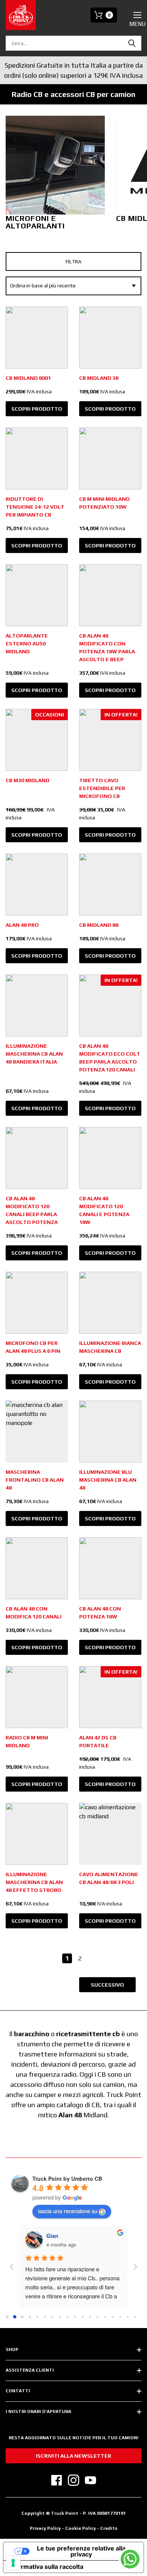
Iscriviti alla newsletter (73, 2456)
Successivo (107, 1985)
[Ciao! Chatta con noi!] (130, 2559)
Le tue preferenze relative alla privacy (81, 2551)
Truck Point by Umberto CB (67, 2179)
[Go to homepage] (21, 15)
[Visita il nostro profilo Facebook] (57, 2480)
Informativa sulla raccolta (46, 2567)
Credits (109, 2528)
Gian (52, 2236)
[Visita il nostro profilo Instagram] (73, 2480)
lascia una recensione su (68, 2211)
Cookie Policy (81, 2528)
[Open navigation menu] (137, 15)
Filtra (73, 261)
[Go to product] (37, 338)
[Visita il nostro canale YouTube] (90, 2480)
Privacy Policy (45, 2528)
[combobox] (73, 43)
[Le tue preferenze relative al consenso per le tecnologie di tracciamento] (13, 2563)
